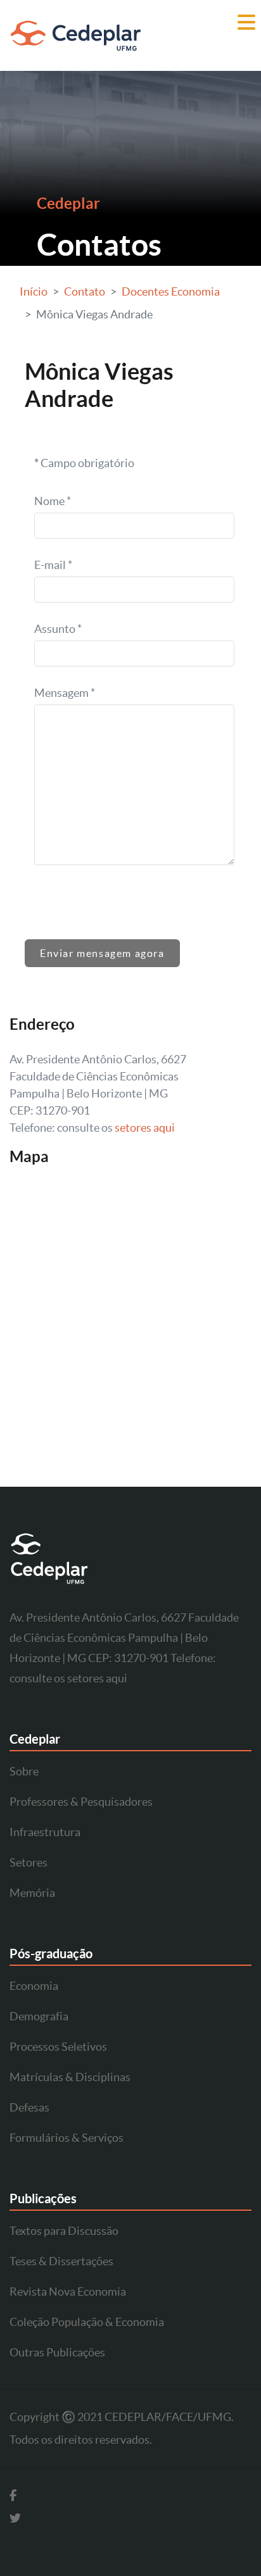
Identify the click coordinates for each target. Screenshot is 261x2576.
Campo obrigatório (84, 463)
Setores (29, 1862)
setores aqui (145, 1128)
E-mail (53, 565)
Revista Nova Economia (68, 2292)
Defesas (29, 2107)
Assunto (58, 629)
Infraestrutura (45, 1832)
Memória (32, 1893)
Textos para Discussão (64, 2231)
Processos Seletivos (58, 2047)
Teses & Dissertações (61, 2261)
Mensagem (65, 693)
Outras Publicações (57, 2352)
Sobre (24, 1771)
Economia (34, 1986)
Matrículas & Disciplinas (70, 2077)
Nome (53, 501)
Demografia (39, 2016)
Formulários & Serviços (67, 2138)
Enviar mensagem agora (102, 953)
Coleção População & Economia (87, 2322)
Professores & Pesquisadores (81, 1802)
